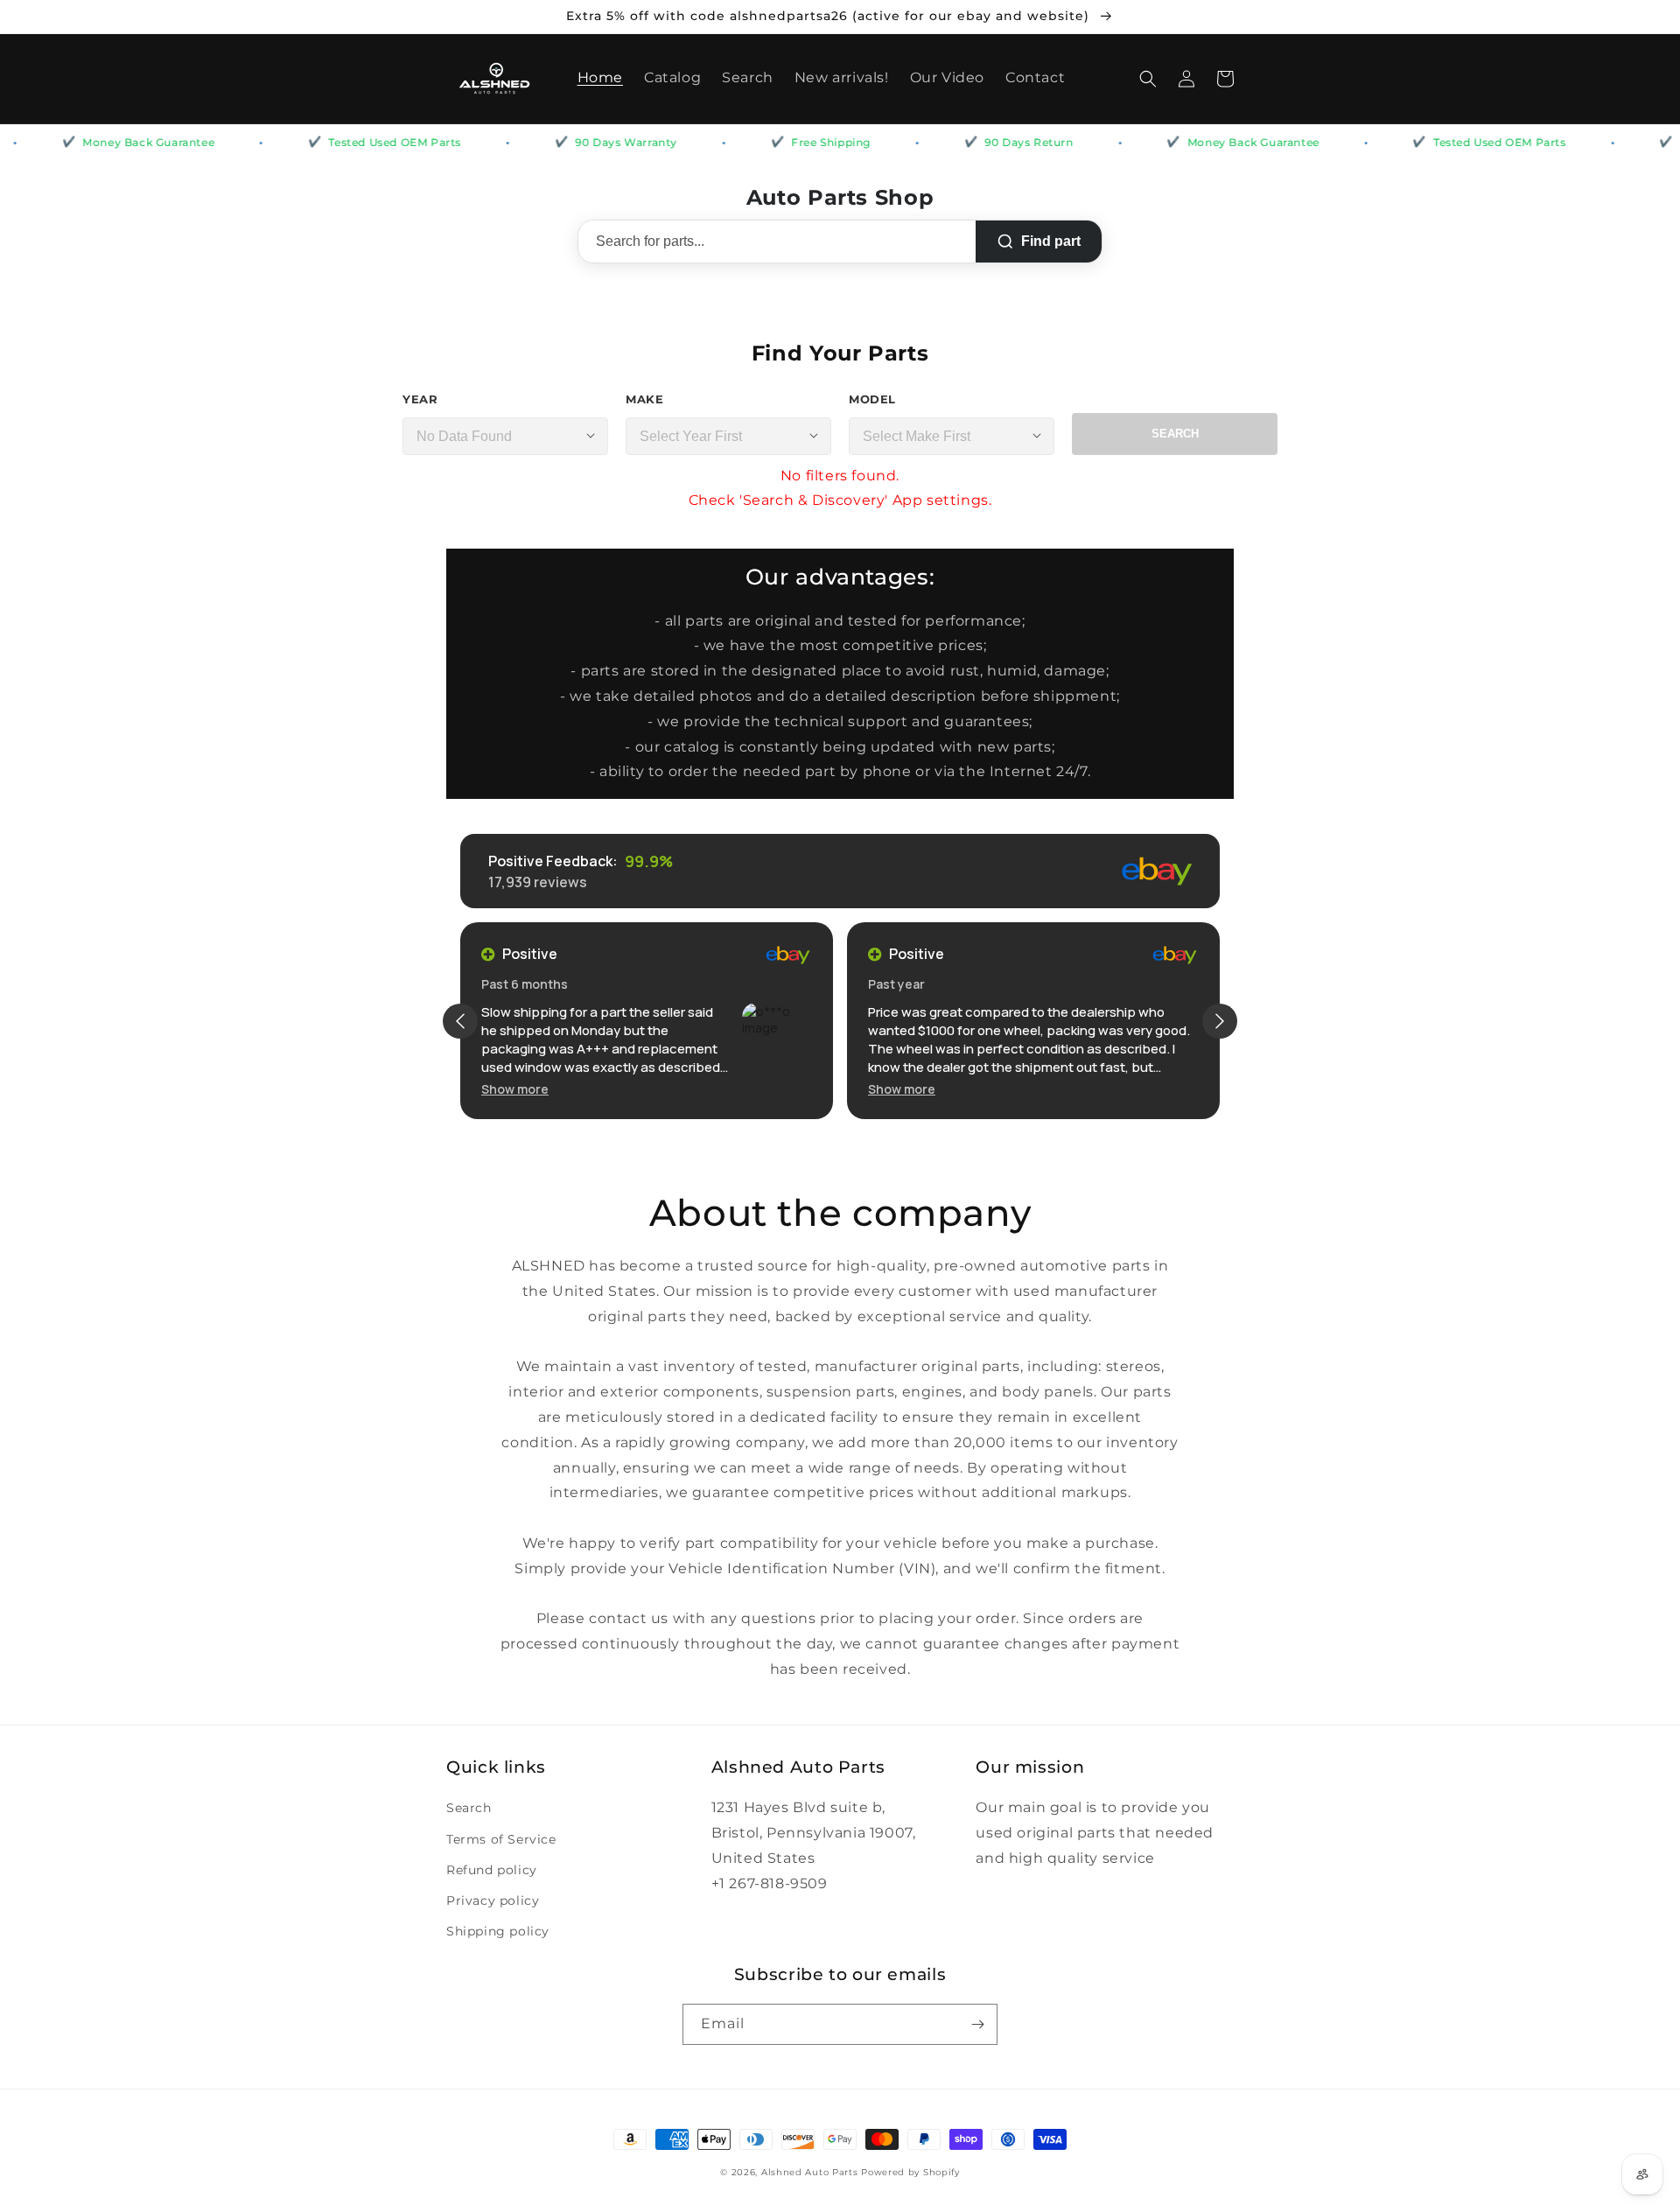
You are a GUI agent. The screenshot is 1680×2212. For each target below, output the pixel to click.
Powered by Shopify (910, 2172)
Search (1175, 434)
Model (872, 399)
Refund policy (492, 1870)
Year (420, 399)
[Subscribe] (977, 2024)
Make (644, 399)
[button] (1148, 79)
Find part (1051, 241)
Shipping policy (498, 1931)
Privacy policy (493, 1900)
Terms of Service (501, 1839)
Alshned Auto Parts (810, 2172)
